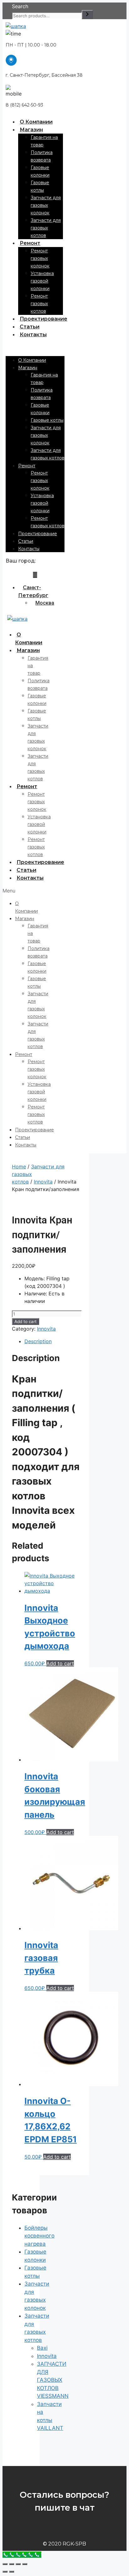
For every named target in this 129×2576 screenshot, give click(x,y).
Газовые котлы (47, 420)
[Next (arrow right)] (12, 2572)
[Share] (12, 2564)
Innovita (43, 1182)
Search (20, 6)
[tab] (52, 1341)
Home (19, 1167)
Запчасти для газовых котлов (46, 228)
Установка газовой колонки (42, 281)
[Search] (87, 15)
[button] (35, 347)
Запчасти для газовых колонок (46, 205)
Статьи (30, 327)
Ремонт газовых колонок (40, 258)
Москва (45, 603)
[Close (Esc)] (5, 2564)
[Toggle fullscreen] (18, 2564)
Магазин (31, 130)
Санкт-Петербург (33, 591)
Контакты (33, 335)
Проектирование (44, 319)
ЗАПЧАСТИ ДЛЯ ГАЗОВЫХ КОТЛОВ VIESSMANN (53, 2380)
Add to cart (26, 1321)
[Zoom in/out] (25, 2564)
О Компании (36, 122)
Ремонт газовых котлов (39, 304)
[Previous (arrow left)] (5, 2572)
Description (38, 1341)
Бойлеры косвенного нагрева (39, 2236)
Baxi (42, 2348)
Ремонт (30, 243)
